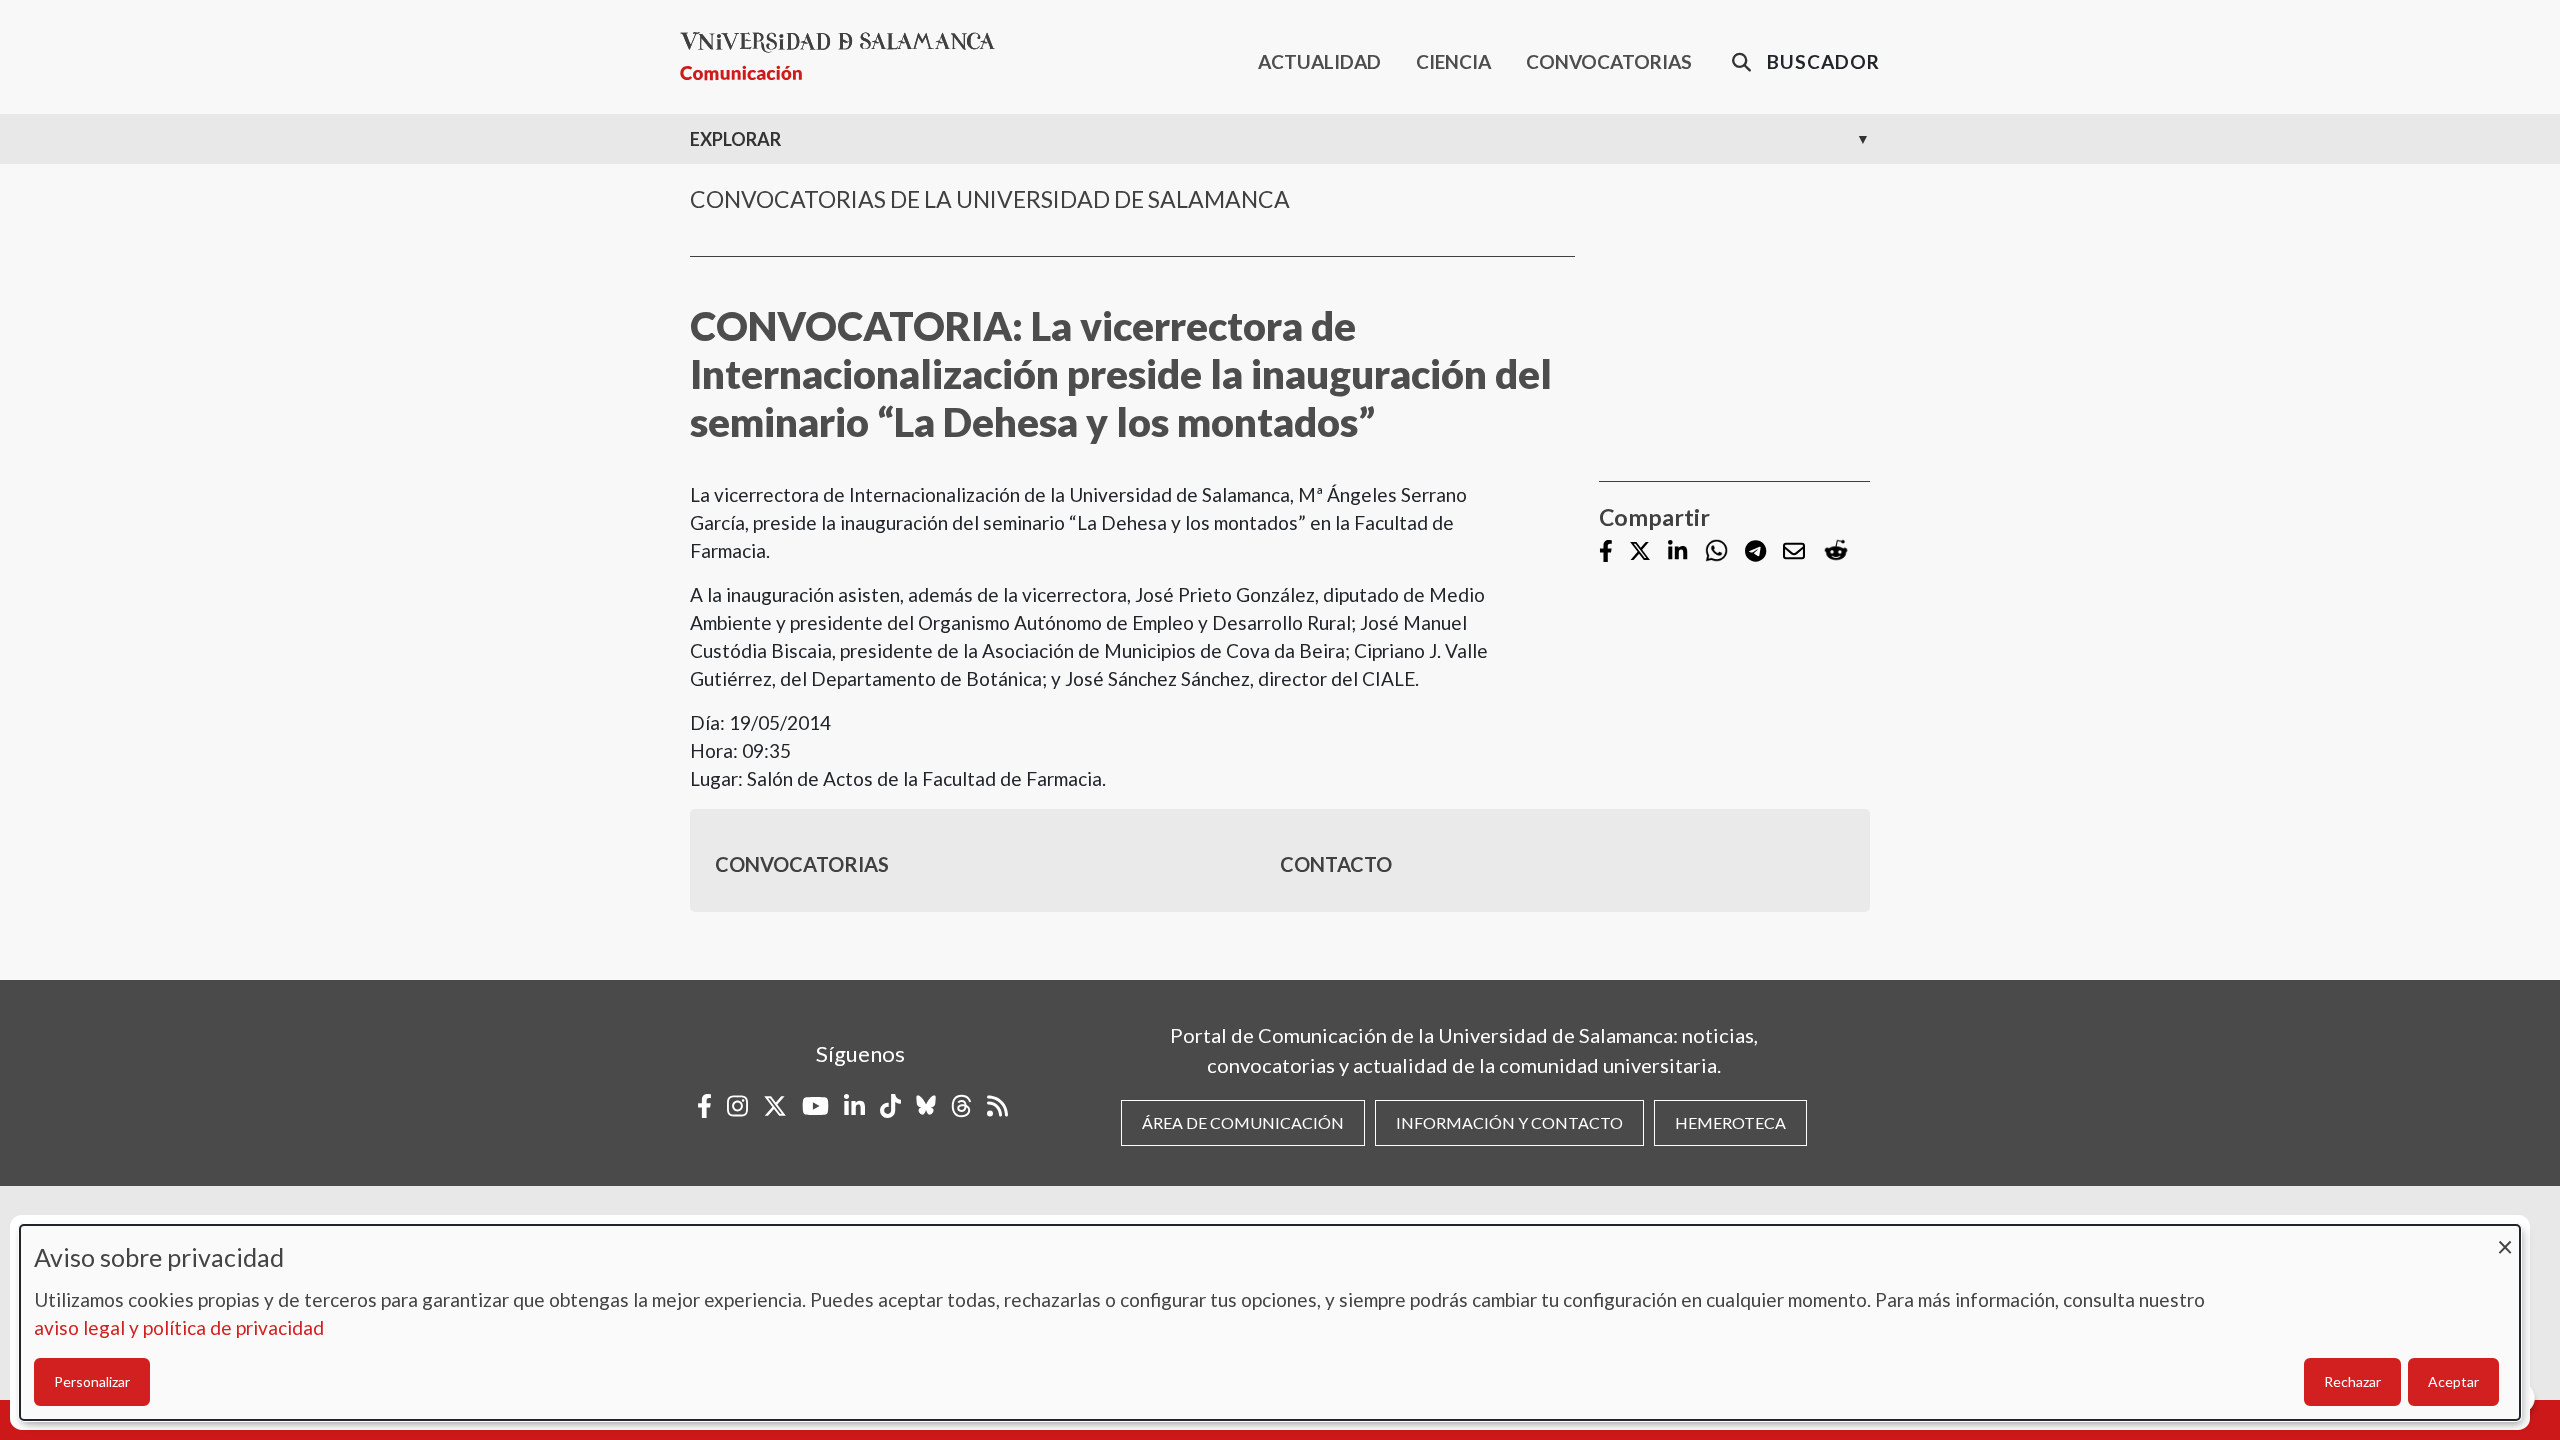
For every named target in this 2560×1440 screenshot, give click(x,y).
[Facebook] (1606, 552)
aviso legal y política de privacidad (179, 1327)
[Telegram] (1755, 552)
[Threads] (961, 1106)
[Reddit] (1836, 551)
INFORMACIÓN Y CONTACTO (1509, 1122)
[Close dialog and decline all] (2505, 1237)
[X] (1640, 552)
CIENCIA (1453, 61)
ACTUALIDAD (1319, 61)
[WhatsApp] (1716, 551)
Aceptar (2453, 1381)
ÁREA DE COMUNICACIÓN (1243, 1122)
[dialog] (1270, 1322)
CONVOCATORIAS (1609, 61)
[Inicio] (845, 56)
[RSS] (997, 1106)
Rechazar (2352, 1381)
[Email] (1794, 552)
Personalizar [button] (92, 1381)
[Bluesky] (926, 1106)
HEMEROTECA (1730, 1122)
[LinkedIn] (1677, 552)
